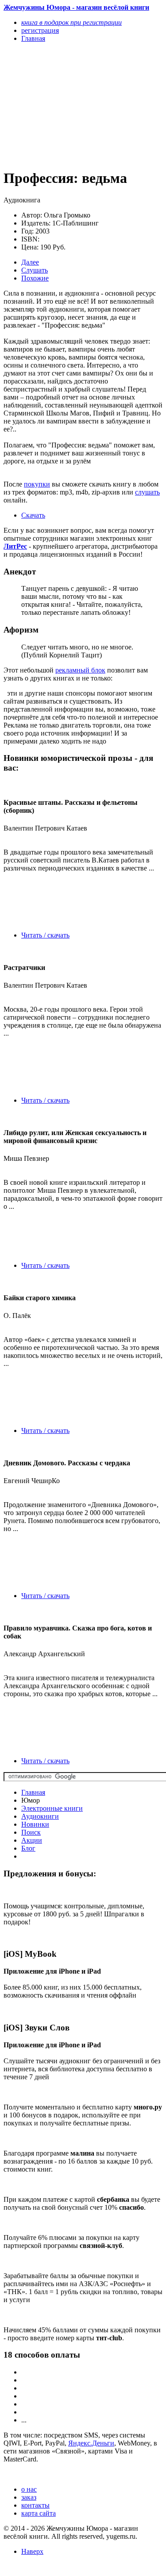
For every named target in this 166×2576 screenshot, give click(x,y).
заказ (29, 2497)
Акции (32, 1840)
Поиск (31, 1832)
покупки (37, 484)
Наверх (32, 2551)
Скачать (33, 515)
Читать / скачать (45, 935)
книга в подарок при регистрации (71, 22)
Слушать (35, 270)
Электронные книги (52, 1808)
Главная (33, 1792)
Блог (28, 1848)
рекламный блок (80, 670)
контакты (35, 2505)
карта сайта (39, 2513)
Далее (30, 262)
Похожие (35, 278)
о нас (29, 2489)
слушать (147, 492)
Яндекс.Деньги (91, 2443)
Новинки (35, 1824)
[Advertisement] (59, 105)
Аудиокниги (40, 1816)
